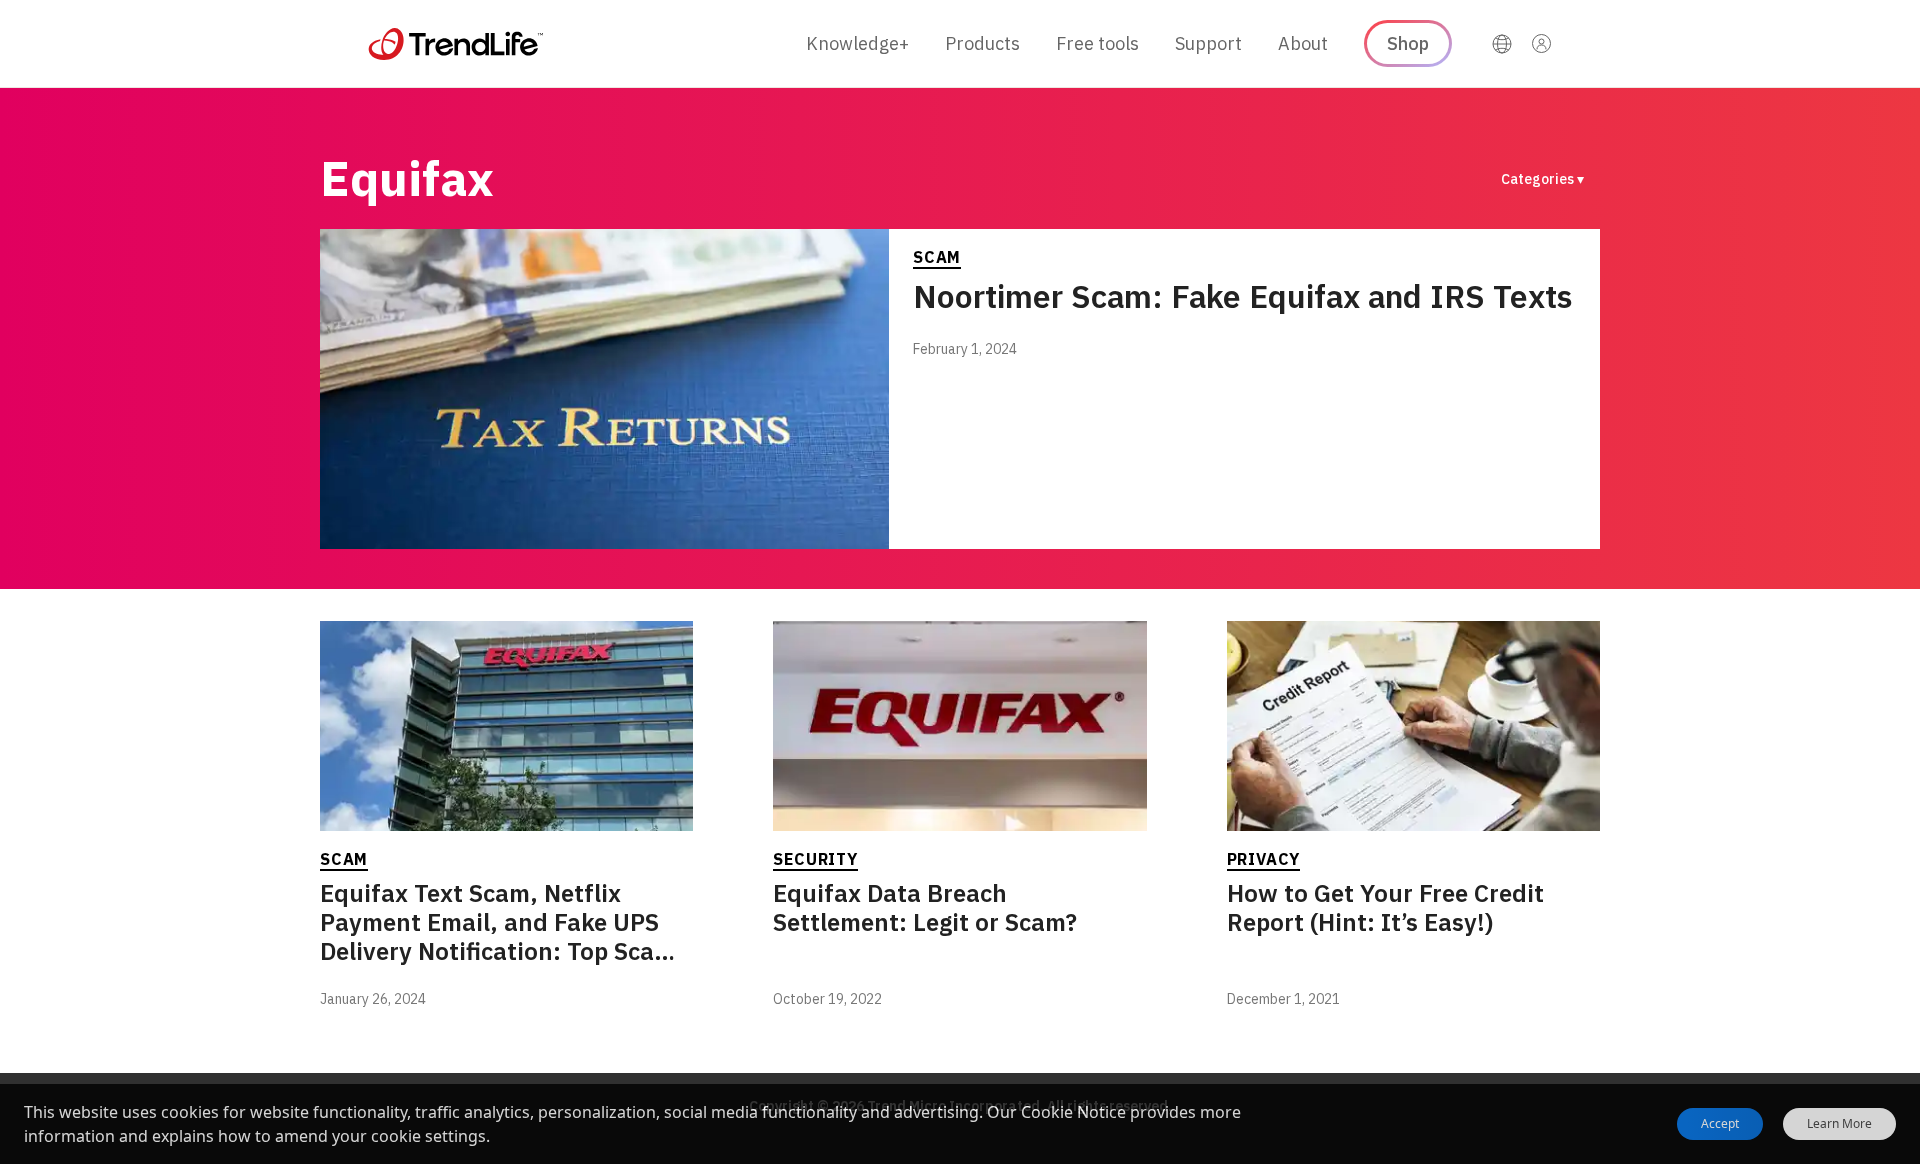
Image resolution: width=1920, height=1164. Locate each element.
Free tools (1097, 43)
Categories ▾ (1542, 179)
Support (1208, 43)
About (1303, 43)
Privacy (1264, 859)
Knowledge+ (857, 43)
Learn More (1839, 1124)
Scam (937, 257)
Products (982, 43)
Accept (1720, 1123)
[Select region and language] (1502, 44)
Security (815, 859)
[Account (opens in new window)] (1542, 44)
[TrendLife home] (456, 44)
